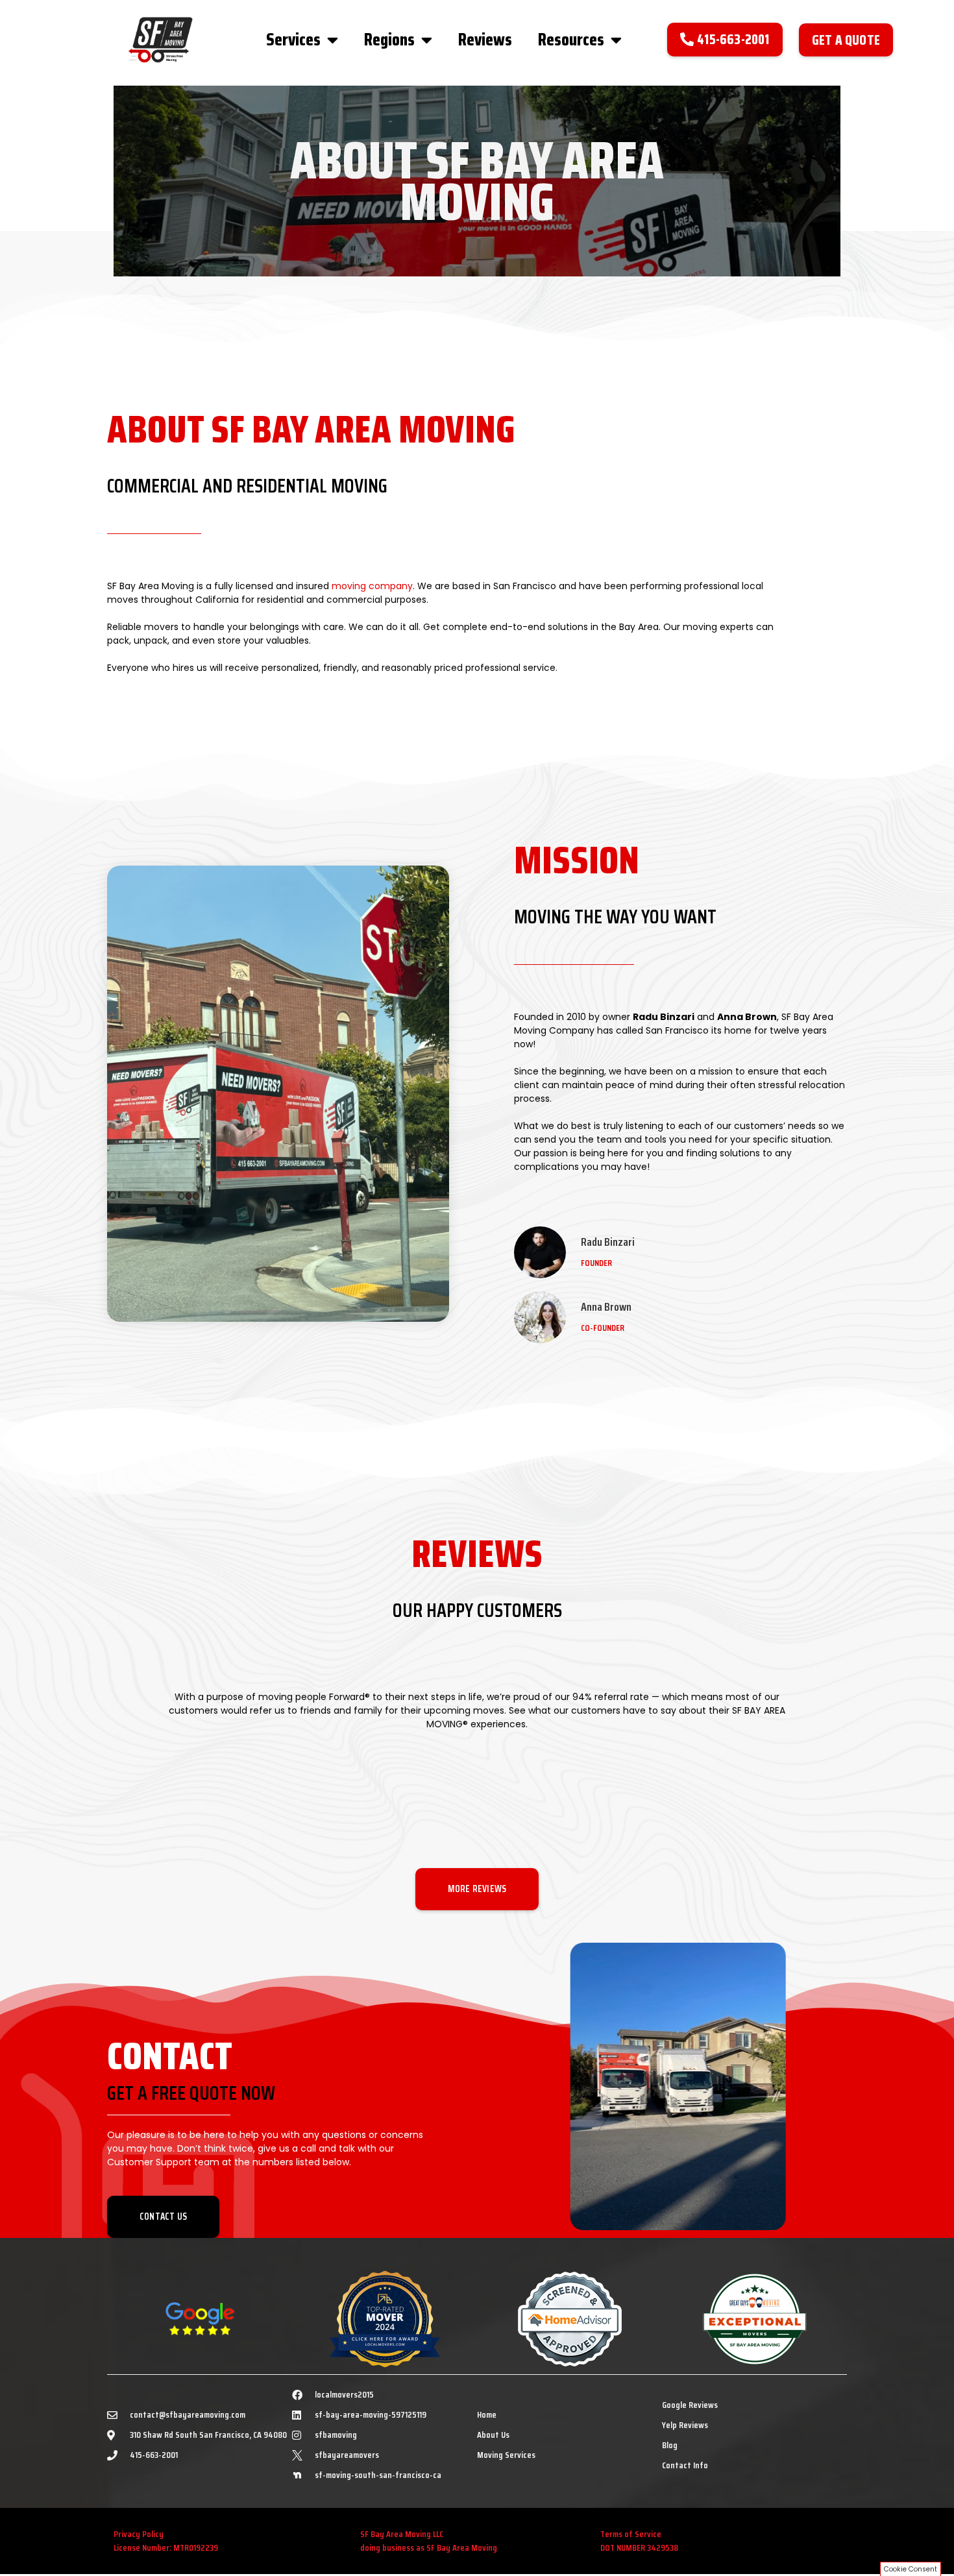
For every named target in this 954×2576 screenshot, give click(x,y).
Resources (571, 39)
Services (293, 39)
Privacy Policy (139, 2534)
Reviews (485, 39)
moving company (372, 586)
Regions (389, 39)
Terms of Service (631, 2534)
